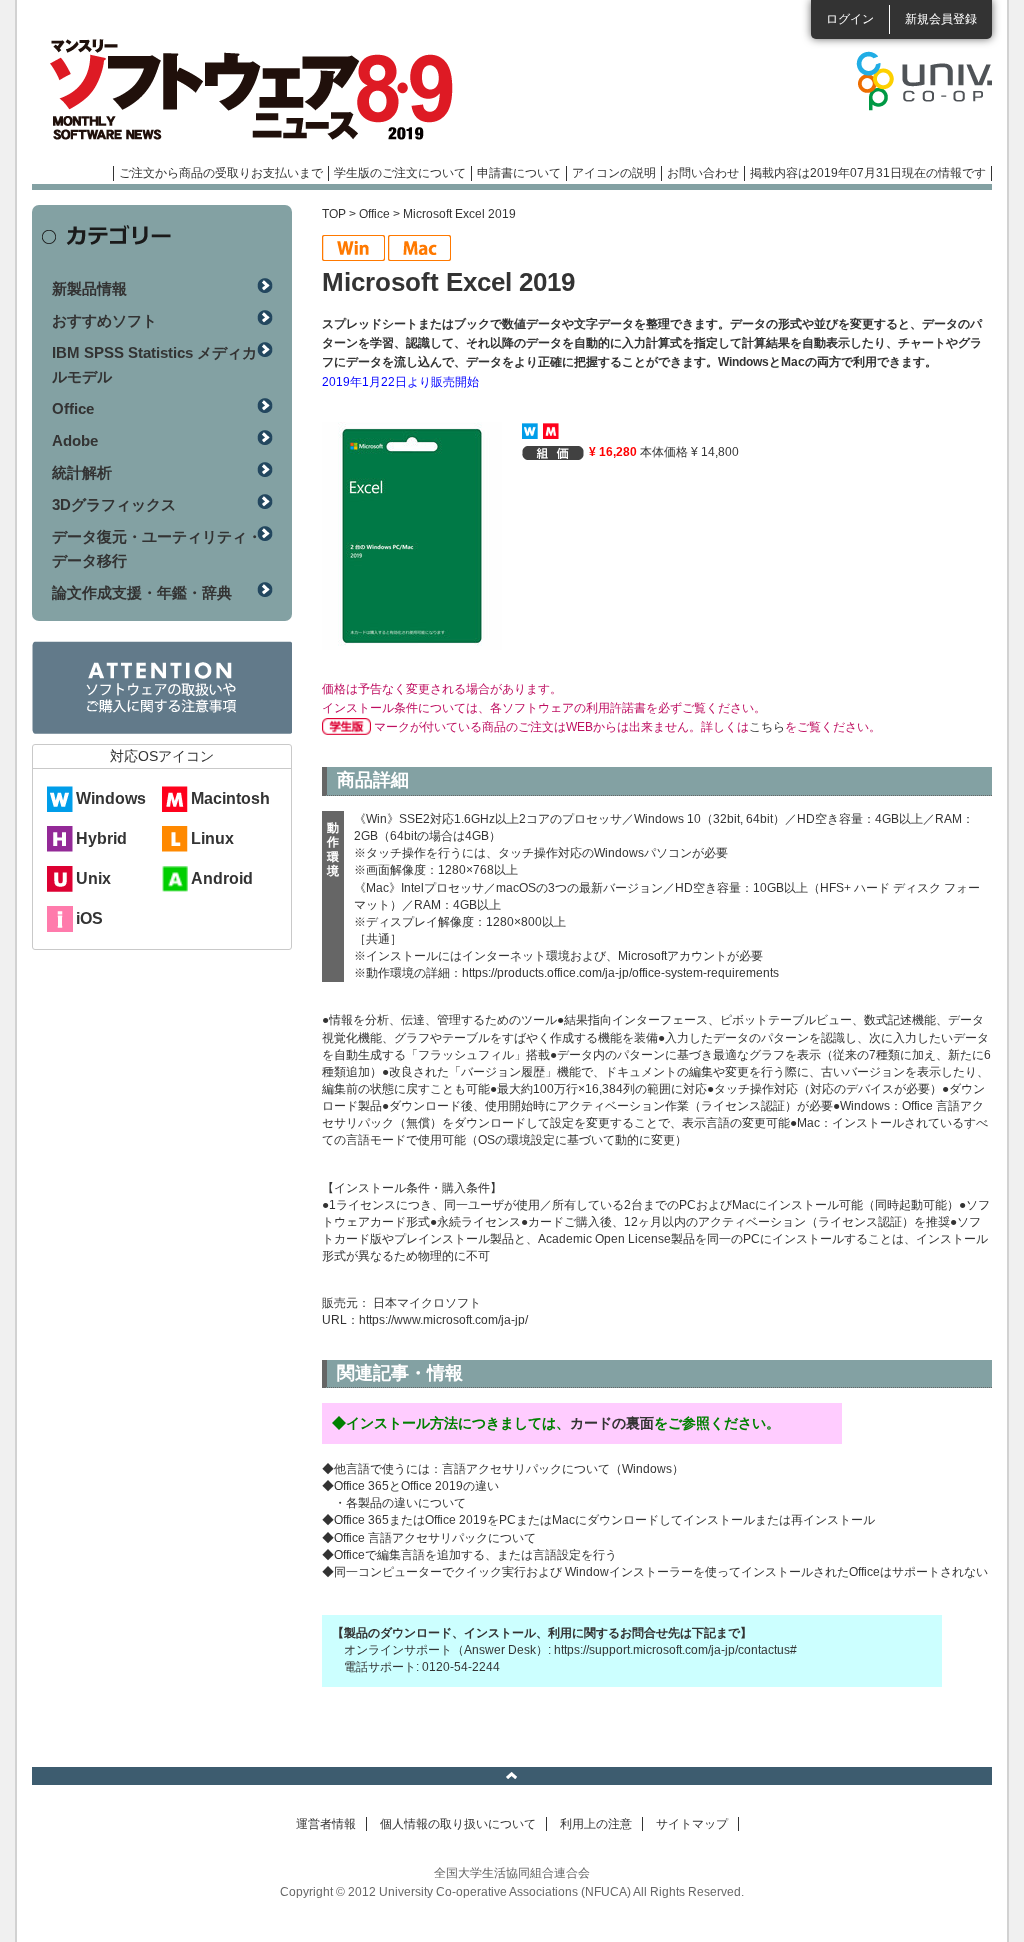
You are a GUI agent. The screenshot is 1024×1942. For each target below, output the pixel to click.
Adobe (75, 440)
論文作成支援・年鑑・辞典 (142, 592)
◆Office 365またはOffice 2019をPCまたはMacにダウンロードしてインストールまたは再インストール (598, 1520)
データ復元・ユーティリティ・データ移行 (157, 548)
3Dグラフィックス (114, 504)
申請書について (519, 173)
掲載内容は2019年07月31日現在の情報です (868, 173)
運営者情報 (326, 1824)
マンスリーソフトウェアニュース (244, 90)
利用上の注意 (596, 1824)
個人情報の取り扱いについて (458, 1824)
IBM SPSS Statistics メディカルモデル (154, 364)
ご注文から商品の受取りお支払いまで (221, 173)
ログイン (850, 19)
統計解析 (82, 472)
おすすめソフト (104, 320)
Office (374, 214)
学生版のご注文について (400, 173)
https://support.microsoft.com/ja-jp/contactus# (675, 1650)
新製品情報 (89, 288)
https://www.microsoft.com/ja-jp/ (443, 1320)
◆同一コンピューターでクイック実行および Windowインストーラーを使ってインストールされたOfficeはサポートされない (655, 1572)
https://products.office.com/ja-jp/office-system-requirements (620, 973)
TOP (334, 214)
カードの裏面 (612, 1423)
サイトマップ (692, 1824)
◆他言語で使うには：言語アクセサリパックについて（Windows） (503, 1469)
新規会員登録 (941, 19)
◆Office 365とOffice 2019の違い (410, 1486)
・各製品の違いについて (400, 1503)
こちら (767, 727)
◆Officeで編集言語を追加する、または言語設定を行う (469, 1555)
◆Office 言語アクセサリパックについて (429, 1538)
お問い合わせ (703, 173)
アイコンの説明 (614, 173)
